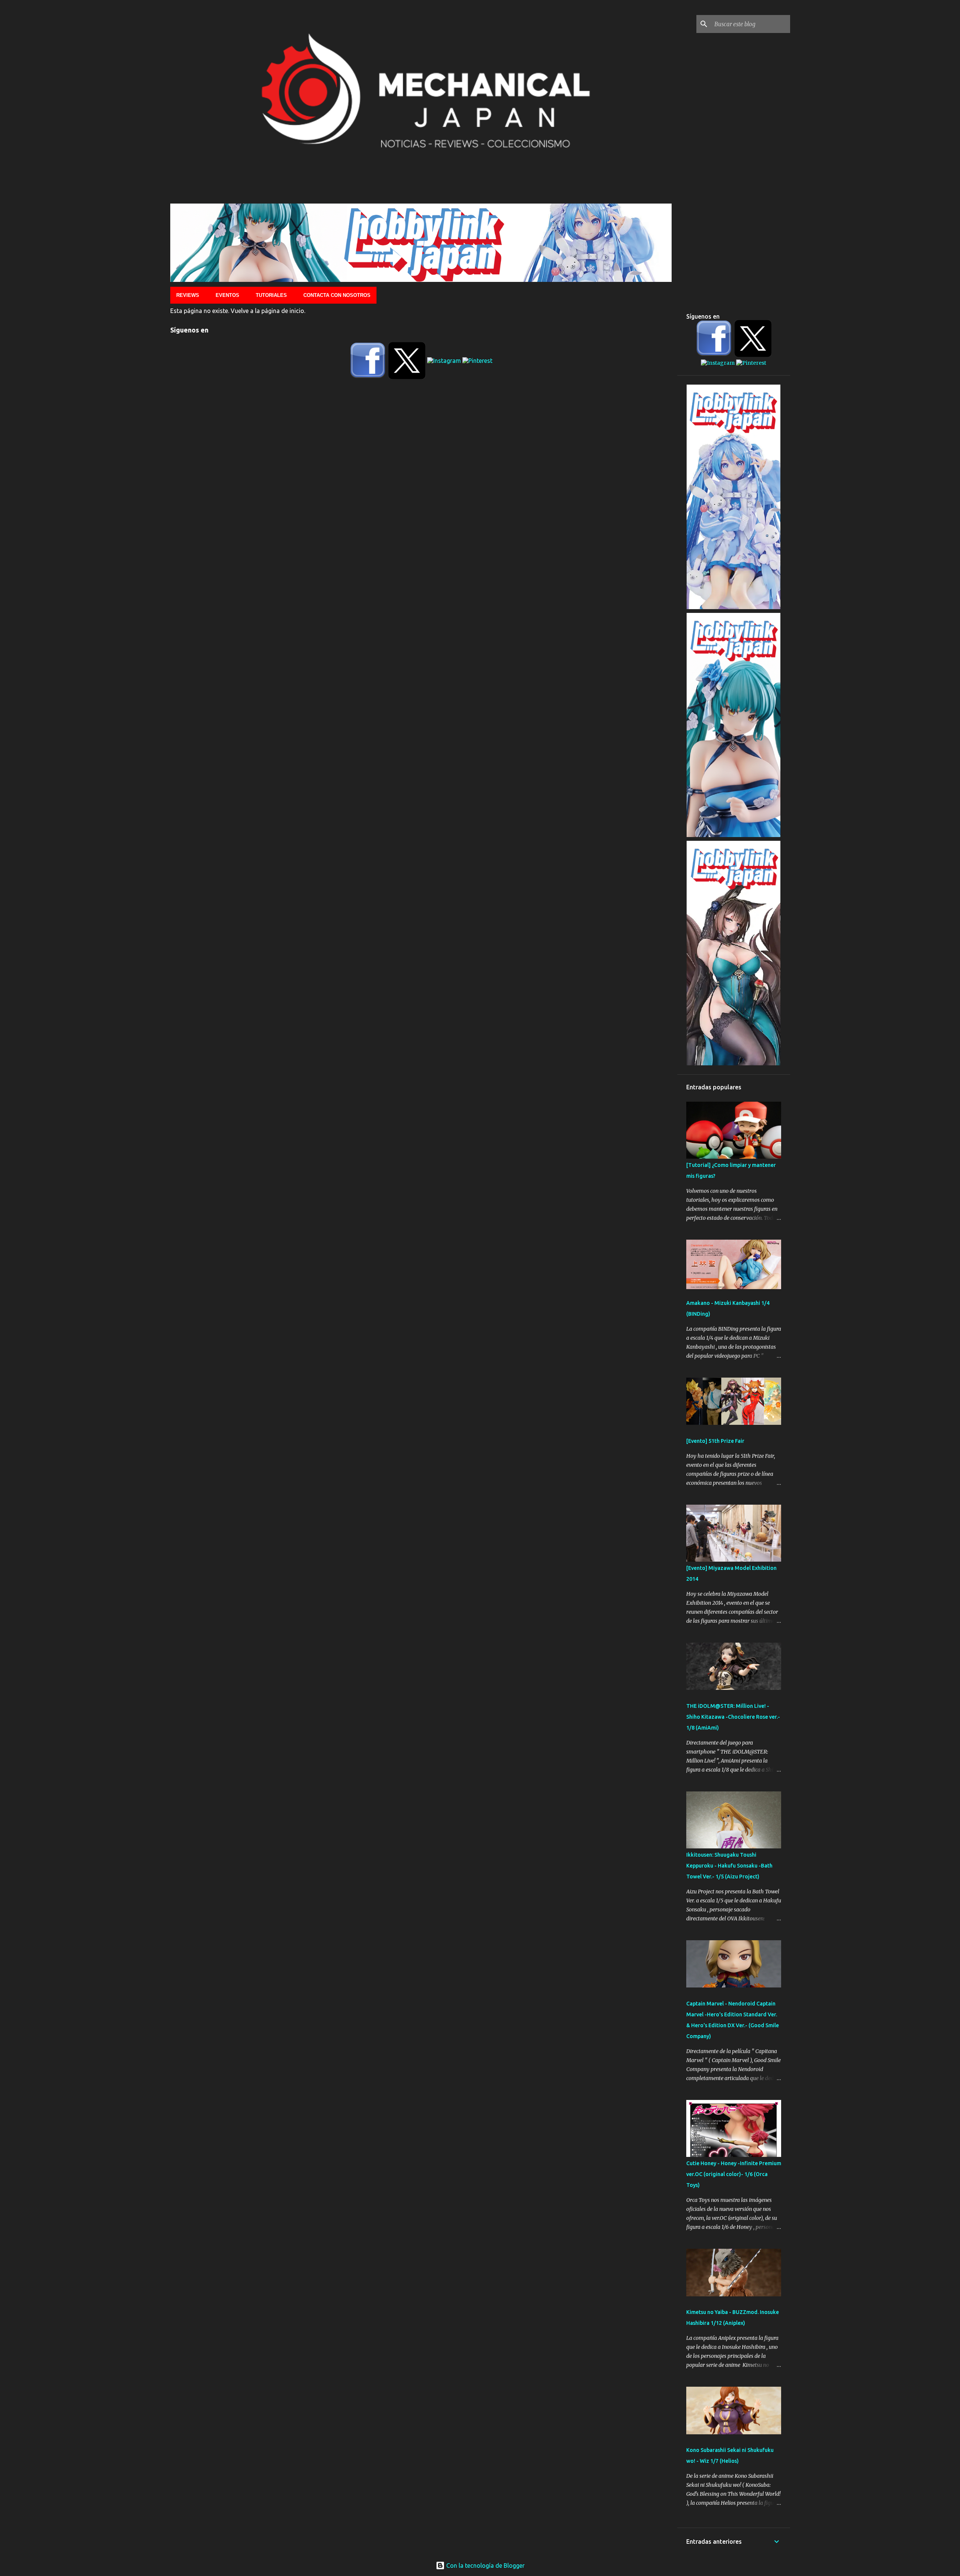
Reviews (188, 295)
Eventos (227, 295)
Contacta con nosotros (337, 295)
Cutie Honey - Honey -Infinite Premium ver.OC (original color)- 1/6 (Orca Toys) (734, 2174)
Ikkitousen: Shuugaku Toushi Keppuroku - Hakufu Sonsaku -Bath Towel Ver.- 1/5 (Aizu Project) (729, 1866)
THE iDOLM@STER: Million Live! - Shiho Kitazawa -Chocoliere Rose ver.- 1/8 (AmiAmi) (733, 1717)
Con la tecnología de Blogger (485, 2566)
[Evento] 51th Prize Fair (715, 1441)
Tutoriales (271, 295)
